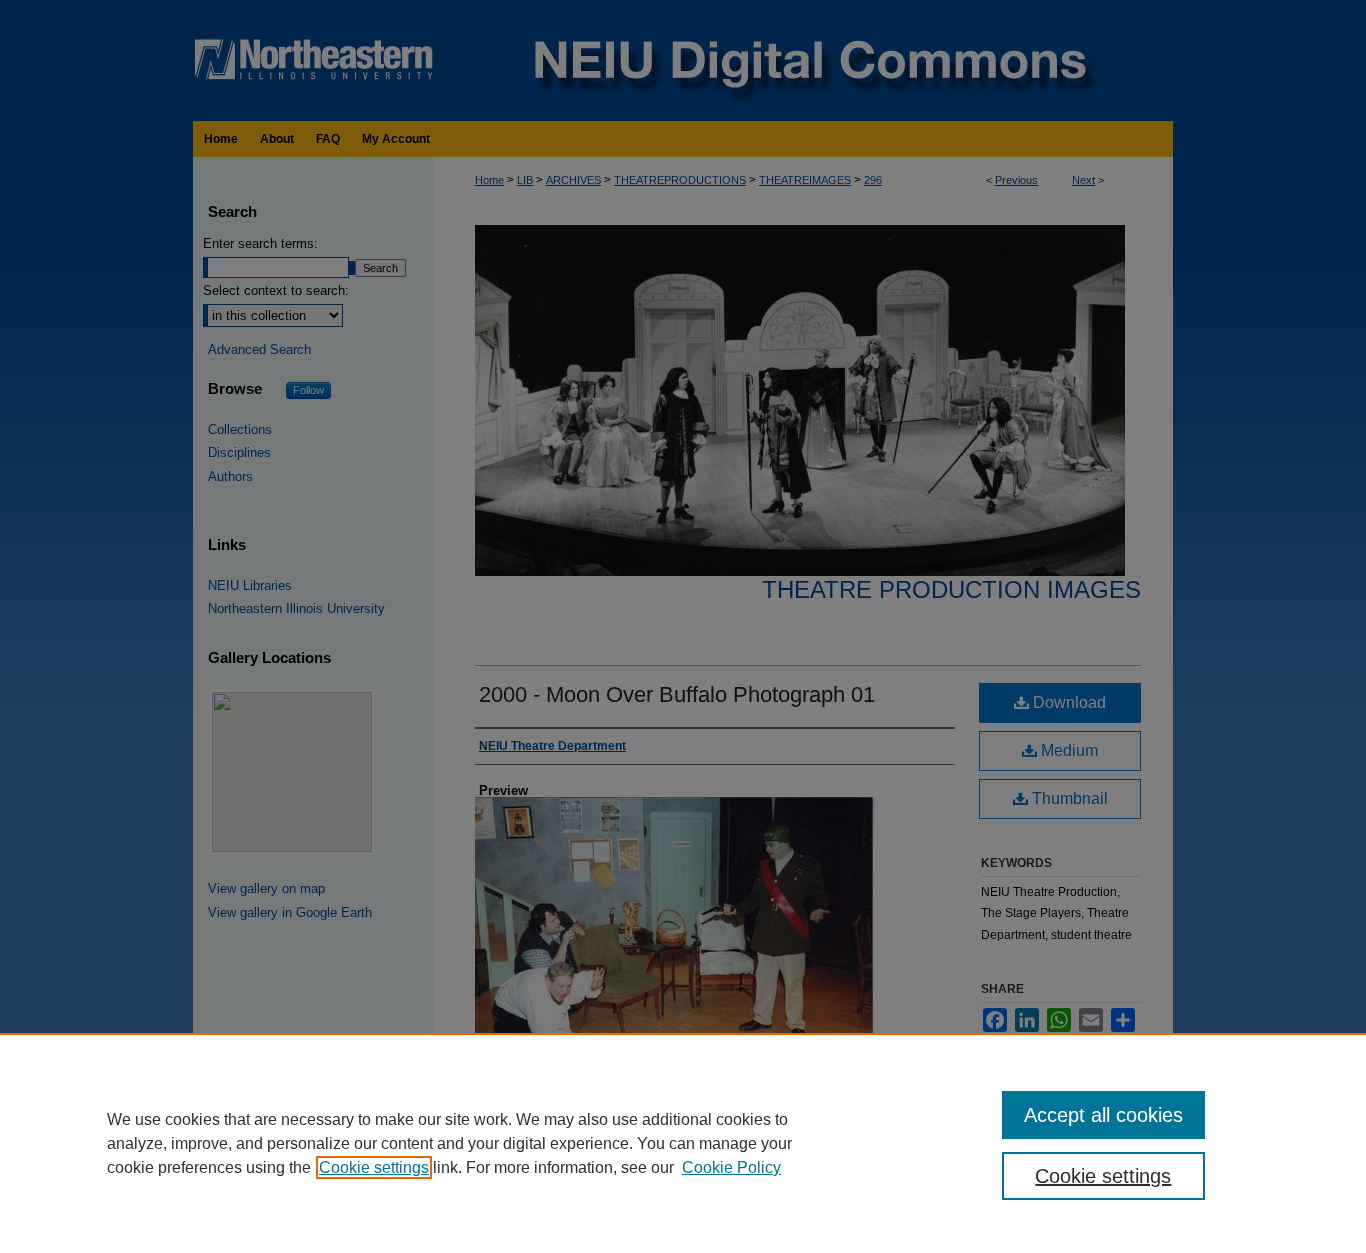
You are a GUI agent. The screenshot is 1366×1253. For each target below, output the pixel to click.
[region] (683, 1143)
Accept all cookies (1103, 1115)
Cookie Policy (731, 1167)
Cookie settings (374, 1167)
